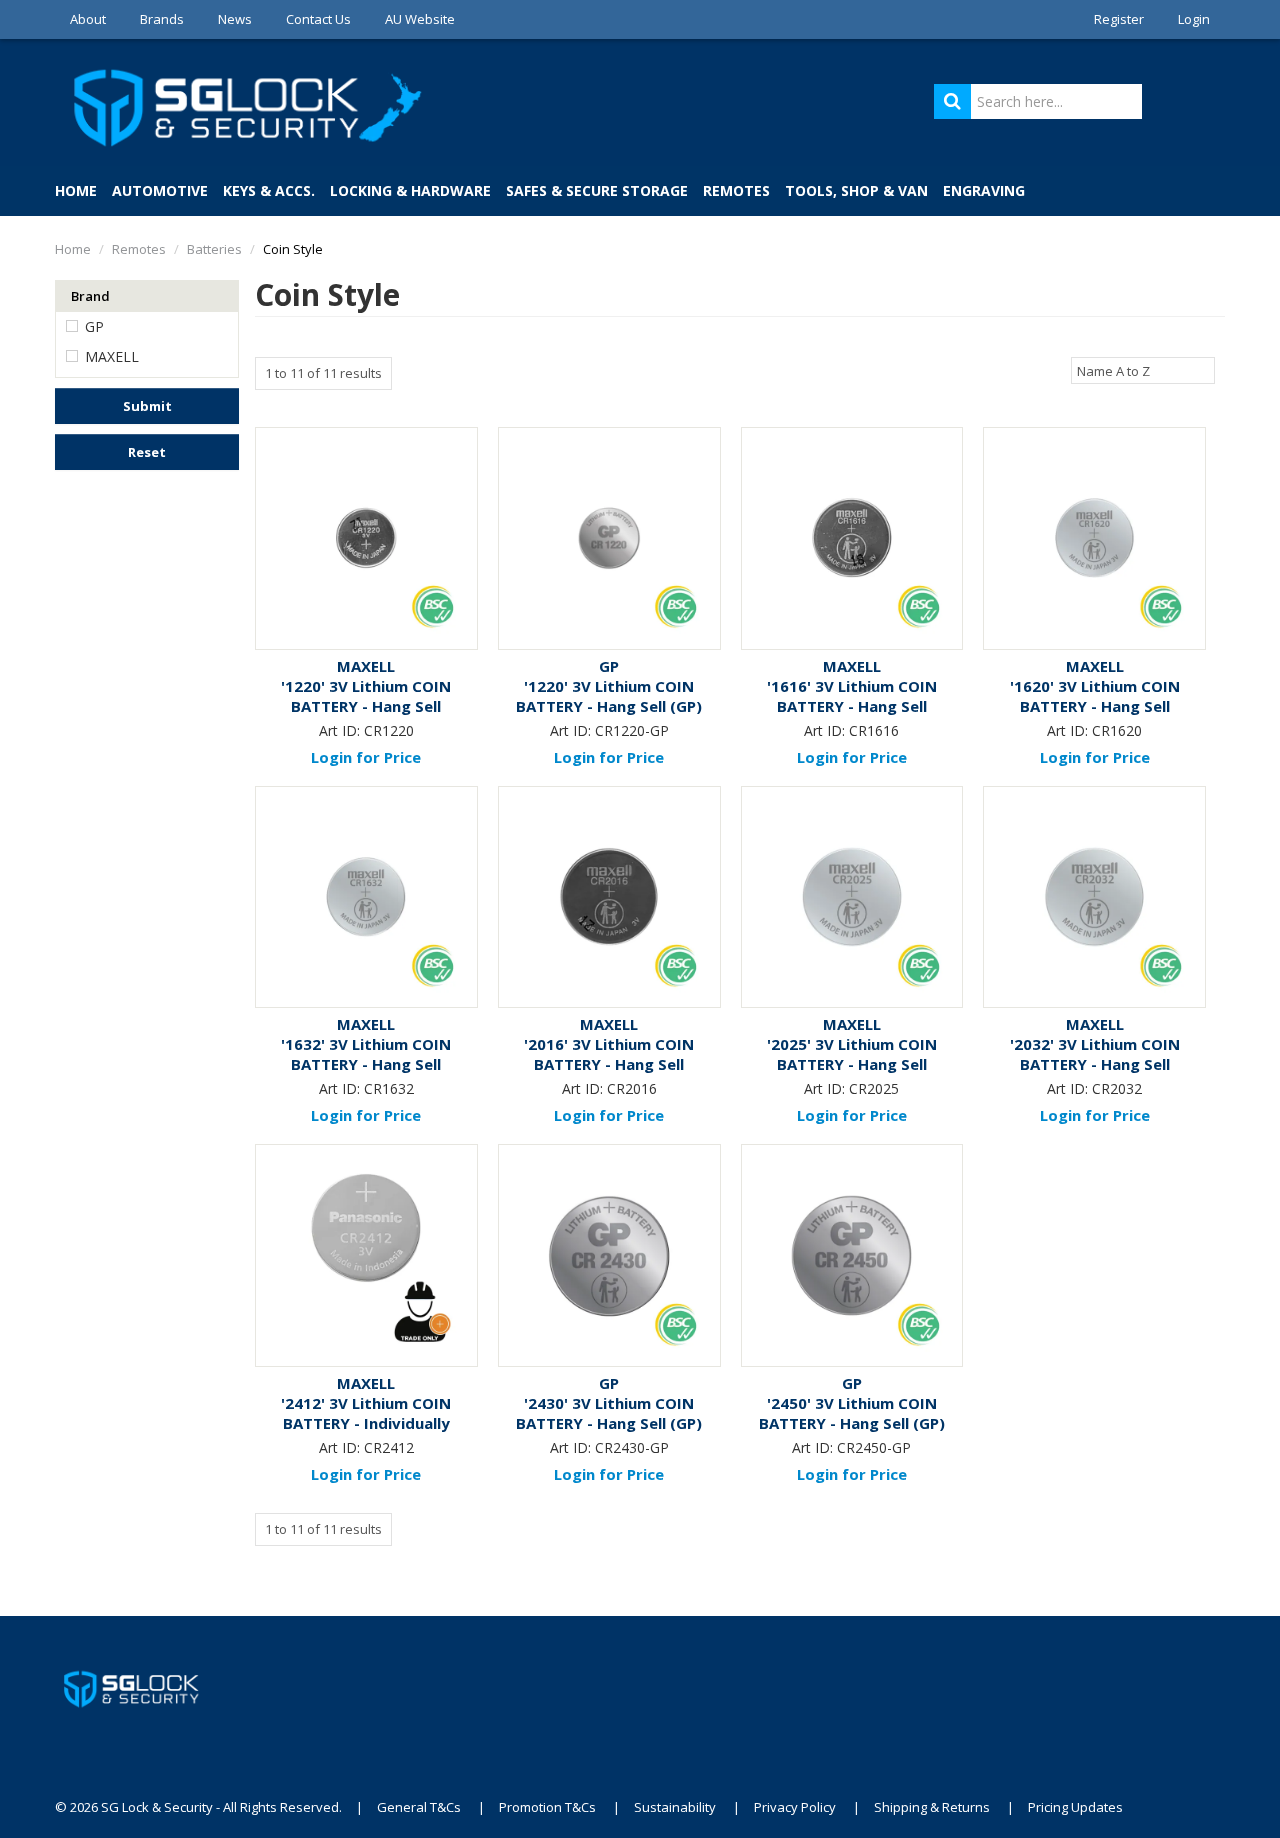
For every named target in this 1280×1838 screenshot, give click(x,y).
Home (76, 190)
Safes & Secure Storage (597, 190)
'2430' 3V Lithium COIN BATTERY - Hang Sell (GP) (609, 1413)
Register (1119, 19)
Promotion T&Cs (547, 1807)
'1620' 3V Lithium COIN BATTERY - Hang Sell (1095, 696)
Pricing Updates (1077, 1807)
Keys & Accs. (269, 190)
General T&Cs (419, 1807)
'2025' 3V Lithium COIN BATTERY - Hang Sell (852, 1054)
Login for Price (366, 757)
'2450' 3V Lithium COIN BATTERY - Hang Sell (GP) (852, 1413)
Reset (147, 452)
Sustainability (675, 1807)
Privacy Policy (795, 1807)
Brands (162, 19)
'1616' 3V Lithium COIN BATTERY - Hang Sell (852, 696)
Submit (147, 406)
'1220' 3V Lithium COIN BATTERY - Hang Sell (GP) (609, 696)
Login (1194, 19)
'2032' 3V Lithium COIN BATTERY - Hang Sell (1095, 1054)
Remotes (736, 190)
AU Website (420, 19)
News (235, 19)
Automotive (160, 190)
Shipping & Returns (932, 1807)
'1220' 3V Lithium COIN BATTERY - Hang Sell (366, 696)
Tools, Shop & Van (856, 190)
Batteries (214, 249)
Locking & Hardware (410, 190)
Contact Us (318, 19)
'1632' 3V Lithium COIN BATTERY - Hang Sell (366, 1054)
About (88, 19)
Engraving (984, 190)
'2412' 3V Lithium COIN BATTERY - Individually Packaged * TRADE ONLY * (366, 1423)
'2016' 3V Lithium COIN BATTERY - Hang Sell (609, 1054)
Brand (90, 296)
